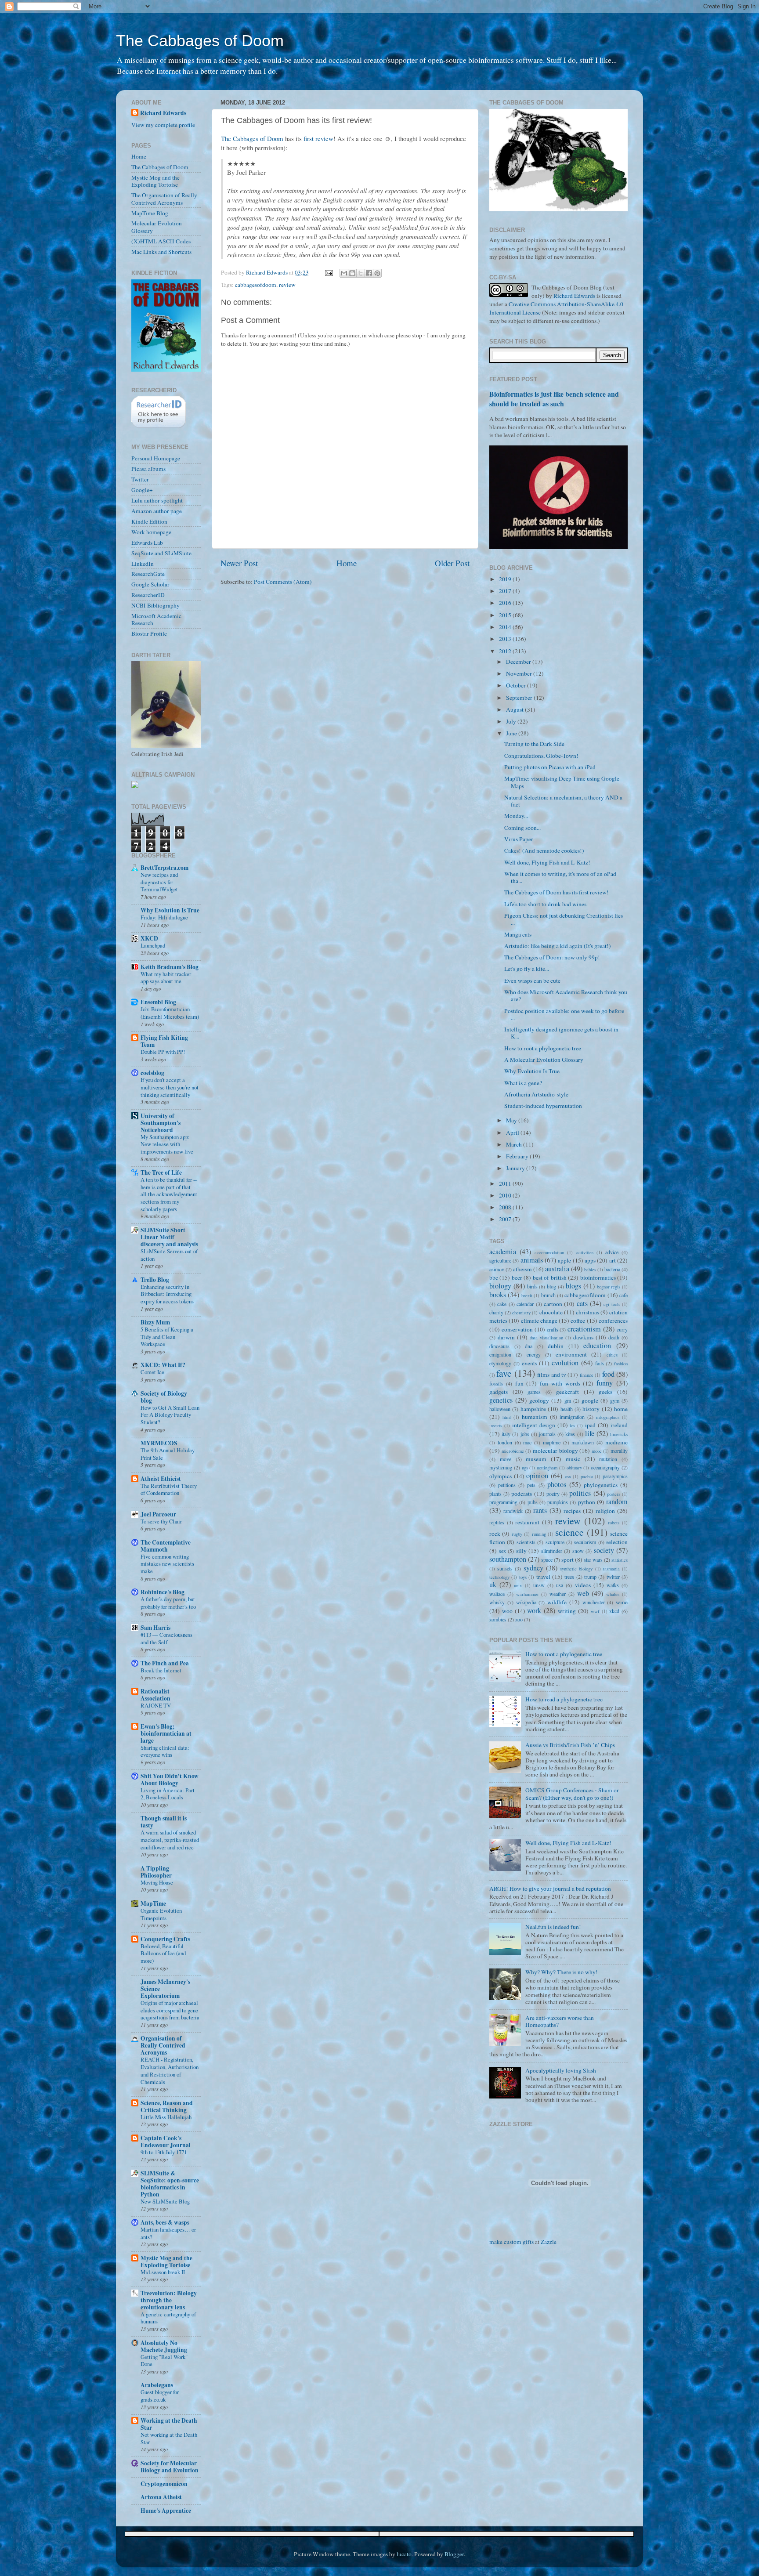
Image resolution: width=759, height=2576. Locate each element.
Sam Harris (155, 1628)
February (518, 1156)
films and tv (552, 1375)
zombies (498, 1619)
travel (543, 1577)
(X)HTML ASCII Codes (161, 241)
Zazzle (549, 2242)
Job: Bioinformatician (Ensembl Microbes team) (170, 1013)
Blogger (454, 2554)
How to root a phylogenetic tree (543, 1048)
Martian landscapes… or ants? (168, 2233)
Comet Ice (152, 1372)
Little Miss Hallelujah (166, 2117)
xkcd (614, 1611)
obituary (574, 1468)
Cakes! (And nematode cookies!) (544, 850)
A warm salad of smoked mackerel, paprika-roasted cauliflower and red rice (170, 1840)
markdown (583, 1442)
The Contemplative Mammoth (166, 1546)
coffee (578, 1321)
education (597, 1346)
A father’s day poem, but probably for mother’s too (168, 1603)
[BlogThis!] (352, 273)
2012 (506, 651)
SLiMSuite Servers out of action (169, 1255)
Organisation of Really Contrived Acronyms (163, 2045)
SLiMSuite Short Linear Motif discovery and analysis (169, 1237)
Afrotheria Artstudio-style (536, 1094)
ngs (525, 1468)
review (287, 285)
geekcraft (567, 1392)
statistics (620, 1560)
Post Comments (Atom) (283, 582)
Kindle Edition (149, 521)
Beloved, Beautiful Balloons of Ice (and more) (163, 1953)
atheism (522, 1269)
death (614, 1337)
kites (570, 1434)
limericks (619, 1434)
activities (585, 1252)
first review (318, 138)
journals (547, 1434)
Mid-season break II (163, 2272)
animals (532, 1260)
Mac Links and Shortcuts (161, 252)
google (590, 1400)
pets (531, 1485)
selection (617, 1542)
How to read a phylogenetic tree (564, 1699)
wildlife (557, 1602)
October (517, 685)
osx (568, 1476)
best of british (550, 1277)
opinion (537, 1476)
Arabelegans (157, 2385)
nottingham (547, 1468)
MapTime (153, 1903)
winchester (594, 1602)
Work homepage (151, 532)
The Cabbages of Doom (200, 41)
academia (503, 1252)
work (534, 1610)
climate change (539, 1321)
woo (507, 1611)
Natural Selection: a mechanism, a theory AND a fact (563, 801)
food (608, 1374)
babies (590, 1270)
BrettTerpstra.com (164, 868)
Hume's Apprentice (166, 2511)
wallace (497, 1594)
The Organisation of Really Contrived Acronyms (164, 199)
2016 (506, 603)
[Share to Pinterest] (377, 273)
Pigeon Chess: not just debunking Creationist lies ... (564, 919)
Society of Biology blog (164, 1397)
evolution (565, 1363)
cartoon (553, 1304)
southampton (508, 1559)
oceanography (605, 1467)
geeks (605, 1392)
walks (613, 1585)
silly (521, 1551)
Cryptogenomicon (164, 2484)
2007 (506, 1219)
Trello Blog (155, 1280)
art (613, 1260)
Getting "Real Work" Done (164, 2361)
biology (500, 1286)
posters (614, 1494)
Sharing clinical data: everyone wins (165, 1751)
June (512, 733)
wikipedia (526, 1602)
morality (619, 1451)
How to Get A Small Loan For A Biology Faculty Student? (170, 1415)
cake (502, 1304)
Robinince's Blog (163, 1592)
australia (557, 1269)
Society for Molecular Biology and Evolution (170, 2467)
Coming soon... (522, 828)
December (519, 662)
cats (582, 1303)
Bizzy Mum (155, 1322)
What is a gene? (523, 1083)
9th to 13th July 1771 (164, 2152)
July (512, 721)
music (573, 1459)
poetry (553, 1494)
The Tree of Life (161, 1172)
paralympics (615, 1476)
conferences (613, 1321)
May (512, 1120)
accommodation (549, 1252)
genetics (501, 1400)
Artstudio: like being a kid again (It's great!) (558, 946)
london (505, 1442)
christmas (587, 1312)
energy (534, 1354)
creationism (584, 1329)
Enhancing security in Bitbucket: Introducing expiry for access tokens (167, 1294)
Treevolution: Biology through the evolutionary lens (169, 2300)
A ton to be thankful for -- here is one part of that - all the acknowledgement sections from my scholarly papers (169, 1194)
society (604, 1550)
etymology (500, 1363)
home (621, 1409)
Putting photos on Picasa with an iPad (550, 767)
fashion (621, 1364)
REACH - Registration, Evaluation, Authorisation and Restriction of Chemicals (170, 2070)
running (539, 1534)
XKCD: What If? (163, 1365)
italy (506, 1434)
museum (536, 1459)
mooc (597, 1451)
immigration (572, 1417)
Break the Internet (161, 1670)
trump (590, 1577)
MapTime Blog (150, 213)
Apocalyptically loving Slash (561, 2070)
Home (347, 563)
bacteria (612, 1269)
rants (540, 1510)
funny (605, 1383)
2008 (506, 1207)
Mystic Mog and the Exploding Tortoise (155, 181)
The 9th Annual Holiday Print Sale (168, 1454)
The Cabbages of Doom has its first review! (557, 892)
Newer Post (239, 563)
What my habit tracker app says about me (166, 978)
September (520, 698)
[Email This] (344, 273)
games (534, 1392)
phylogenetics (601, 1485)
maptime (552, 1442)
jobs (525, 1434)
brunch (548, 1295)
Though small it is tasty (164, 1822)
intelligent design (534, 1425)
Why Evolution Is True (170, 910)
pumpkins (558, 1502)
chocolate (551, 1312)
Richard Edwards (163, 113)
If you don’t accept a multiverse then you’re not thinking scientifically (170, 1087)
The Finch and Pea (165, 1663)
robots (614, 1523)
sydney (533, 1568)
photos (557, 1484)
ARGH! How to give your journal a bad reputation (550, 1889)
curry (622, 1329)
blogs (573, 1286)
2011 (506, 1183)
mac (527, 1442)
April (513, 1132)
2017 (506, 591)
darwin (506, 1337)
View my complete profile (163, 125)
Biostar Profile (149, 633)
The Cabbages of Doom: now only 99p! (552, 957)
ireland (619, 1425)
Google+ (142, 490)
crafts (553, 1329)
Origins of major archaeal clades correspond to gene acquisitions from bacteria (170, 2010)
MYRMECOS (159, 1443)
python (587, 1502)
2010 (506, 1195)
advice (612, 1252)
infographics (608, 1417)
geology (539, 1400)
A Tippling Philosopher (156, 1872)
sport (567, 1559)
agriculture (500, 1260)
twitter (613, 1577)
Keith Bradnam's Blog (170, 967)
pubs (533, 1502)
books (498, 1295)
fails (600, 1363)
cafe (623, 1295)
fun (519, 1383)
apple (564, 1260)
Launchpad (153, 945)
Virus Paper (519, 839)
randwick (513, 1511)
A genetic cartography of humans (168, 2318)
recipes (572, 1511)
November (520, 673)
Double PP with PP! (163, 1052)
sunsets (505, 1568)
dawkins (583, 1337)
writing (567, 1611)
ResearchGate (148, 574)
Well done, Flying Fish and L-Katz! (547, 862)
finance (587, 1375)
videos (583, 1585)
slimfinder (552, 1551)
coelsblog (152, 1073)
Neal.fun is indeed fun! (553, 1927)
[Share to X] (361, 273)
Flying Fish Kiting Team (164, 1041)
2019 (506, 579)
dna (529, 1346)
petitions (507, 1485)
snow (578, 1551)
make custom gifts (511, 2242)
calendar (525, 1304)
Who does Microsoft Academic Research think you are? (566, 995)
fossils (496, 1383)
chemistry (521, 1313)
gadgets (499, 1392)
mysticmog (501, 1467)
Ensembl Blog (158, 1002)
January (516, 1168)
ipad (590, 1425)
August (515, 709)
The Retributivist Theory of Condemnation (169, 1489)
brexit (527, 1295)
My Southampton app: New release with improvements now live (167, 1144)
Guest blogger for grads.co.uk (160, 2396)
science (569, 1532)
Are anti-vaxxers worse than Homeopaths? (560, 2021)
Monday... (516, 816)
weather (558, 1594)
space (547, 1559)
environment (571, 1354)
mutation (608, 1459)
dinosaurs (499, 1346)
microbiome (513, 1451)
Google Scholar (150, 584)
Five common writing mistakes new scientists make (167, 1564)
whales (613, 1594)
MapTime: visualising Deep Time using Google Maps (562, 782)
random (617, 1501)
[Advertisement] (555, 2314)
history (591, 1409)
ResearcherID (148, 595)
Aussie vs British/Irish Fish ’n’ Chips (570, 1745)
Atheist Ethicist (161, 1479)
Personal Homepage (156, 458)
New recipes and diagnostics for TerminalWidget (159, 882)
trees (569, 1577)
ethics (612, 1355)
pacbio (587, 1476)
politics (580, 1493)
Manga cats (518, 934)
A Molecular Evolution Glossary (544, 1060)
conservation (517, 1329)
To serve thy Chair (161, 1521)
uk (493, 1585)
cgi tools (612, 1304)
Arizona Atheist (161, 2497)
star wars (593, 1559)
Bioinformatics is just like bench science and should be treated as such (554, 399)
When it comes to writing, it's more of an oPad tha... (560, 877)
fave (504, 1373)
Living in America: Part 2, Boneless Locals (168, 1794)
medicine (616, 1442)
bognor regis (609, 1287)
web (583, 1593)
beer (517, 1277)
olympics (501, 1476)
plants (495, 1494)
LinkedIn (143, 564)
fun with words (560, 1383)
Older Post (452, 563)
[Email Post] (328, 272)
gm (568, 1400)
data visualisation (546, 1338)
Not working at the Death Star (169, 2438)
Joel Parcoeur (158, 1514)
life (590, 1433)
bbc (494, 1277)
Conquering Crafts (165, 1939)
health (567, 1409)
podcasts (522, 1494)
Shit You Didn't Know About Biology (170, 1780)
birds (532, 1286)
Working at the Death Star (169, 2424)
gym (615, 1400)
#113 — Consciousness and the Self (166, 1638)
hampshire (533, 1409)
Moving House (157, 1882)
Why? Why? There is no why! (562, 1972)
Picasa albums (148, 469)
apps (590, 1260)
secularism (585, 1542)
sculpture (555, 1542)
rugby (517, 1534)
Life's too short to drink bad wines (545, 904)
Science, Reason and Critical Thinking (167, 2106)
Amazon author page (157, 511)
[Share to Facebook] (369, 273)
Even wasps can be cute (532, 980)
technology (499, 1577)
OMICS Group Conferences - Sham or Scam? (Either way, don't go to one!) (572, 1794)
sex (502, 1551)
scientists (526, 1542)
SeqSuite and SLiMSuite (161, 553)
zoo (519, 1619)
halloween (500, 1409)
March (515, 1144)
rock (495, 1534)
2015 (506, 615)
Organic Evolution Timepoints (161, 1914)
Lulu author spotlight (157, 500)
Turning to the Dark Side (534, 744)
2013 (506, 639)
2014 (506, 627)
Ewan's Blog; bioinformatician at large (166, 1733)
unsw (539, 1585)
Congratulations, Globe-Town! (541, 756)
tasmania (611, 1569)
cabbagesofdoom (256, 285)
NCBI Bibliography (155, 605)
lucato (404, 2554)
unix (518, 1585)
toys (523, 1577)
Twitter (140, 479)
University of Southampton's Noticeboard (161, 1123)
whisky (497, 1602)
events (529, 1363)
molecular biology (555, 1451)
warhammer (528, 1594)
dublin (556, 1346)
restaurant (527, 1522)
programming (503, 1502)
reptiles (497, 1522)
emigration (500, 1354)
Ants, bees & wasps (165, 2222)
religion (605, 1511)
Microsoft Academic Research (156, 619)
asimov (497, 1269)
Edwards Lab (147, 543)
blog (551, 1286)
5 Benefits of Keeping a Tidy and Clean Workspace (167, 1337)
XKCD (149, 938)
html (507, 1417)
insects (496, 1425)
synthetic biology (576, 1569)
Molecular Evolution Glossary (157, 227)
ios (572, 1425)
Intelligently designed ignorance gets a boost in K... (561, 1033)
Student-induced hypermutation (543, 1106)
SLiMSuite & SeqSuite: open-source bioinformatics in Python (170, 2184)
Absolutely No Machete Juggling (164, 2346)
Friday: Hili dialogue (164, 917)
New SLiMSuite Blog (165, 2201)
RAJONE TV (156, 1705)
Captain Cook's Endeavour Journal (166, 2142)
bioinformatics (598, 1277)
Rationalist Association (155, 1695)
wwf (595, 1611)
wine (622, 1602)
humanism (535, 1417)
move (506, 1459)
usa (560, 1585)
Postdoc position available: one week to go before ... (564, 1014)
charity (496, 1312)
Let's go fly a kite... (527, 969)
